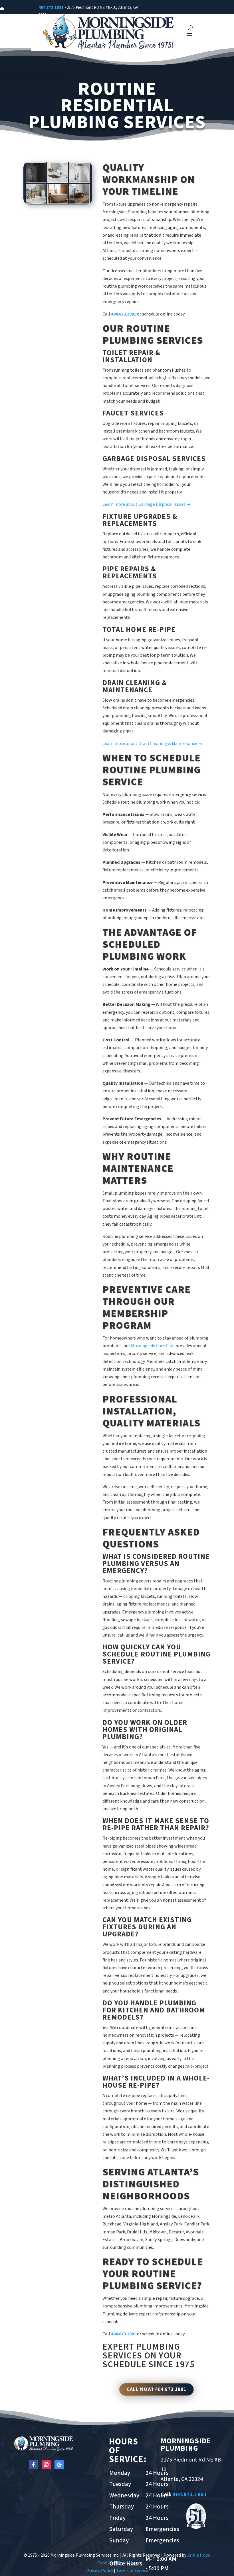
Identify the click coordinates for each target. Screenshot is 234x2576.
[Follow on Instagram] (46, 2465)
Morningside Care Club (153, 1346)
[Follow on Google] (59, 2465)
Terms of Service (132, 2571)
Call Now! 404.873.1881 (157, 2389)
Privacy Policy (100, 2571)
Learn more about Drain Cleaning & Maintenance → (153, 744)
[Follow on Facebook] (33, 2465)
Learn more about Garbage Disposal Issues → (147, 504)
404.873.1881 (51, 8)
